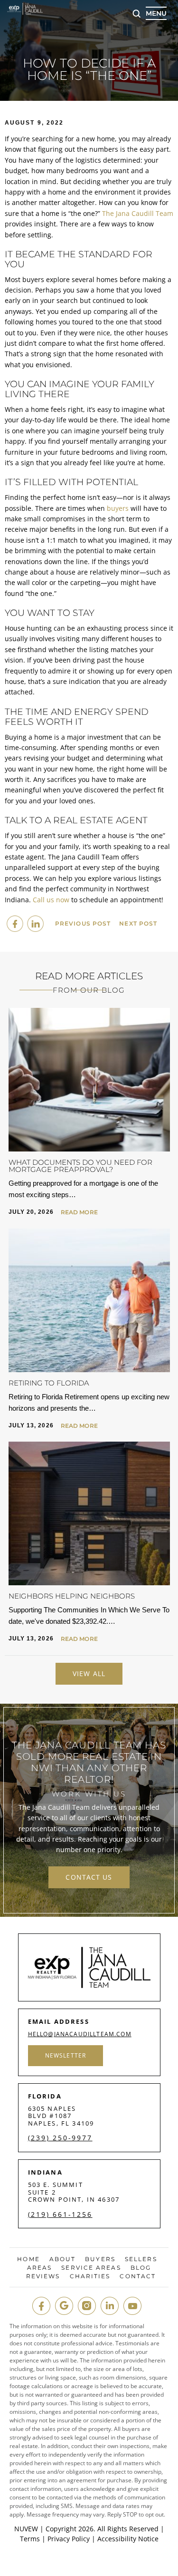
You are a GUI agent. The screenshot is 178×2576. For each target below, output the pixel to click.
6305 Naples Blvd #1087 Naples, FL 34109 (61, 2116)
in (110, 2306)
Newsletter (66, 2055)
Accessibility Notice (128, 2539)
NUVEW (26, 2529)
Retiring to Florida (49, 1383)
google (64, 2306)
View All (89, 1673)
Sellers (141, 2259)
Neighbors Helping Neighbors (72, 1596)
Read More (79, 1212)
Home (28, 2259)
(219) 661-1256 (60, 2215)
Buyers (100, 2259)
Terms (30, 2539)
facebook (15, 924)
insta (87, 2306)
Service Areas (91, 2268)
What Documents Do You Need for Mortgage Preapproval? (80, 1166)
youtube (132, 2306)
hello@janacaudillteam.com (80, 2034)
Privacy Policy (69, 2539)
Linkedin (35, 924)
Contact (138, 2276)
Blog (141, 2268)
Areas (40, 2268)
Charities (90, 2276)
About (63, 2259)
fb (41, 2306)
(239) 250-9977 (60, 2138)
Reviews (43, 2276)
